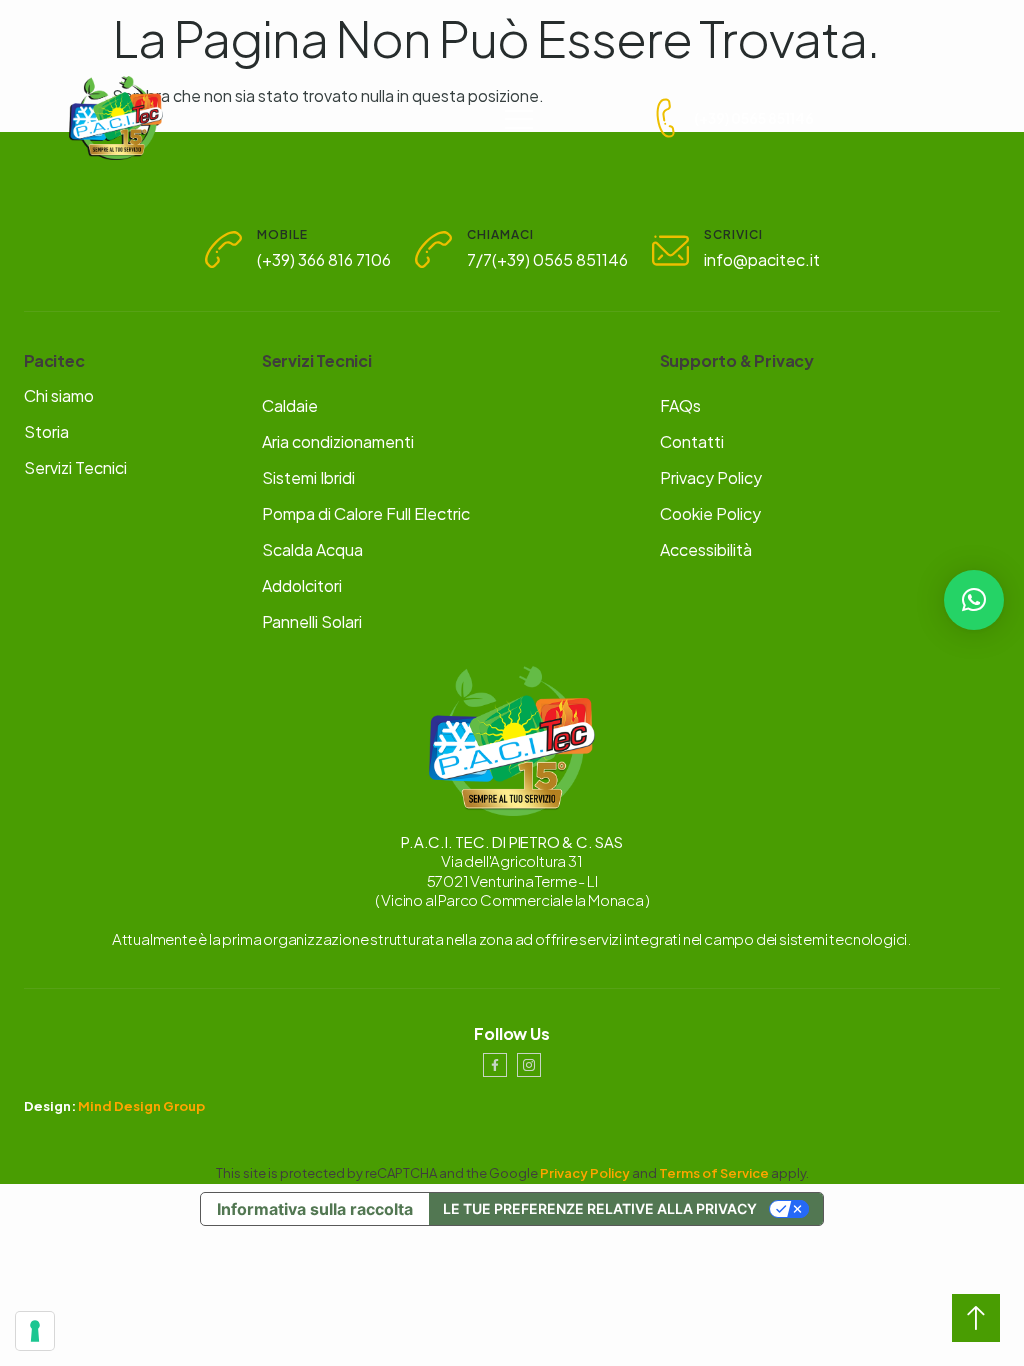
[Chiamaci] (433, 249)
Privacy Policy (585, 1173)
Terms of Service (714, 1173)
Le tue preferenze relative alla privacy (600, 1208)
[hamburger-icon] (518, 118)
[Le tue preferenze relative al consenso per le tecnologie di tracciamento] (35, 1331)
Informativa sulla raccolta (315, 1209)
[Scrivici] (670, 249)
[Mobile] (223, 249)
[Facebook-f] (495, 1065)
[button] (974, 600)
